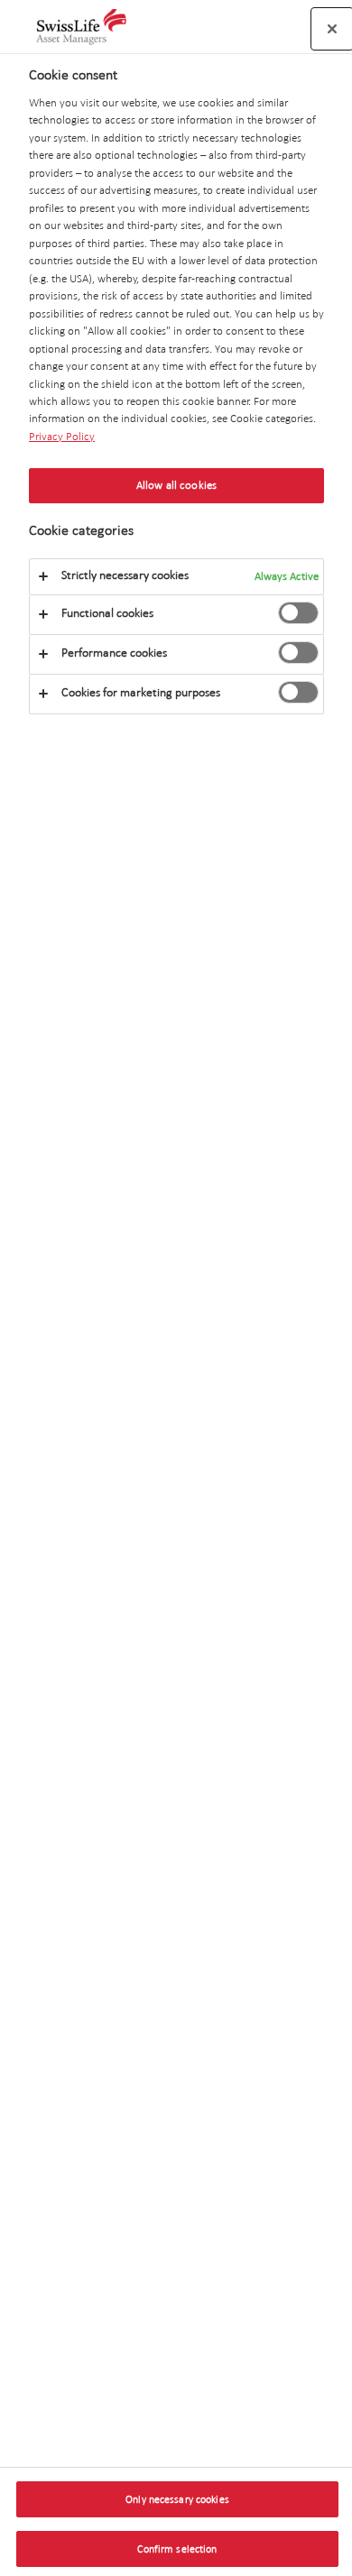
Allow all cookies (176, 485)
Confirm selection (177, 2549)
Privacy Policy (62, 437)
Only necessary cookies (177, 2499)
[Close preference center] (332, 29)
